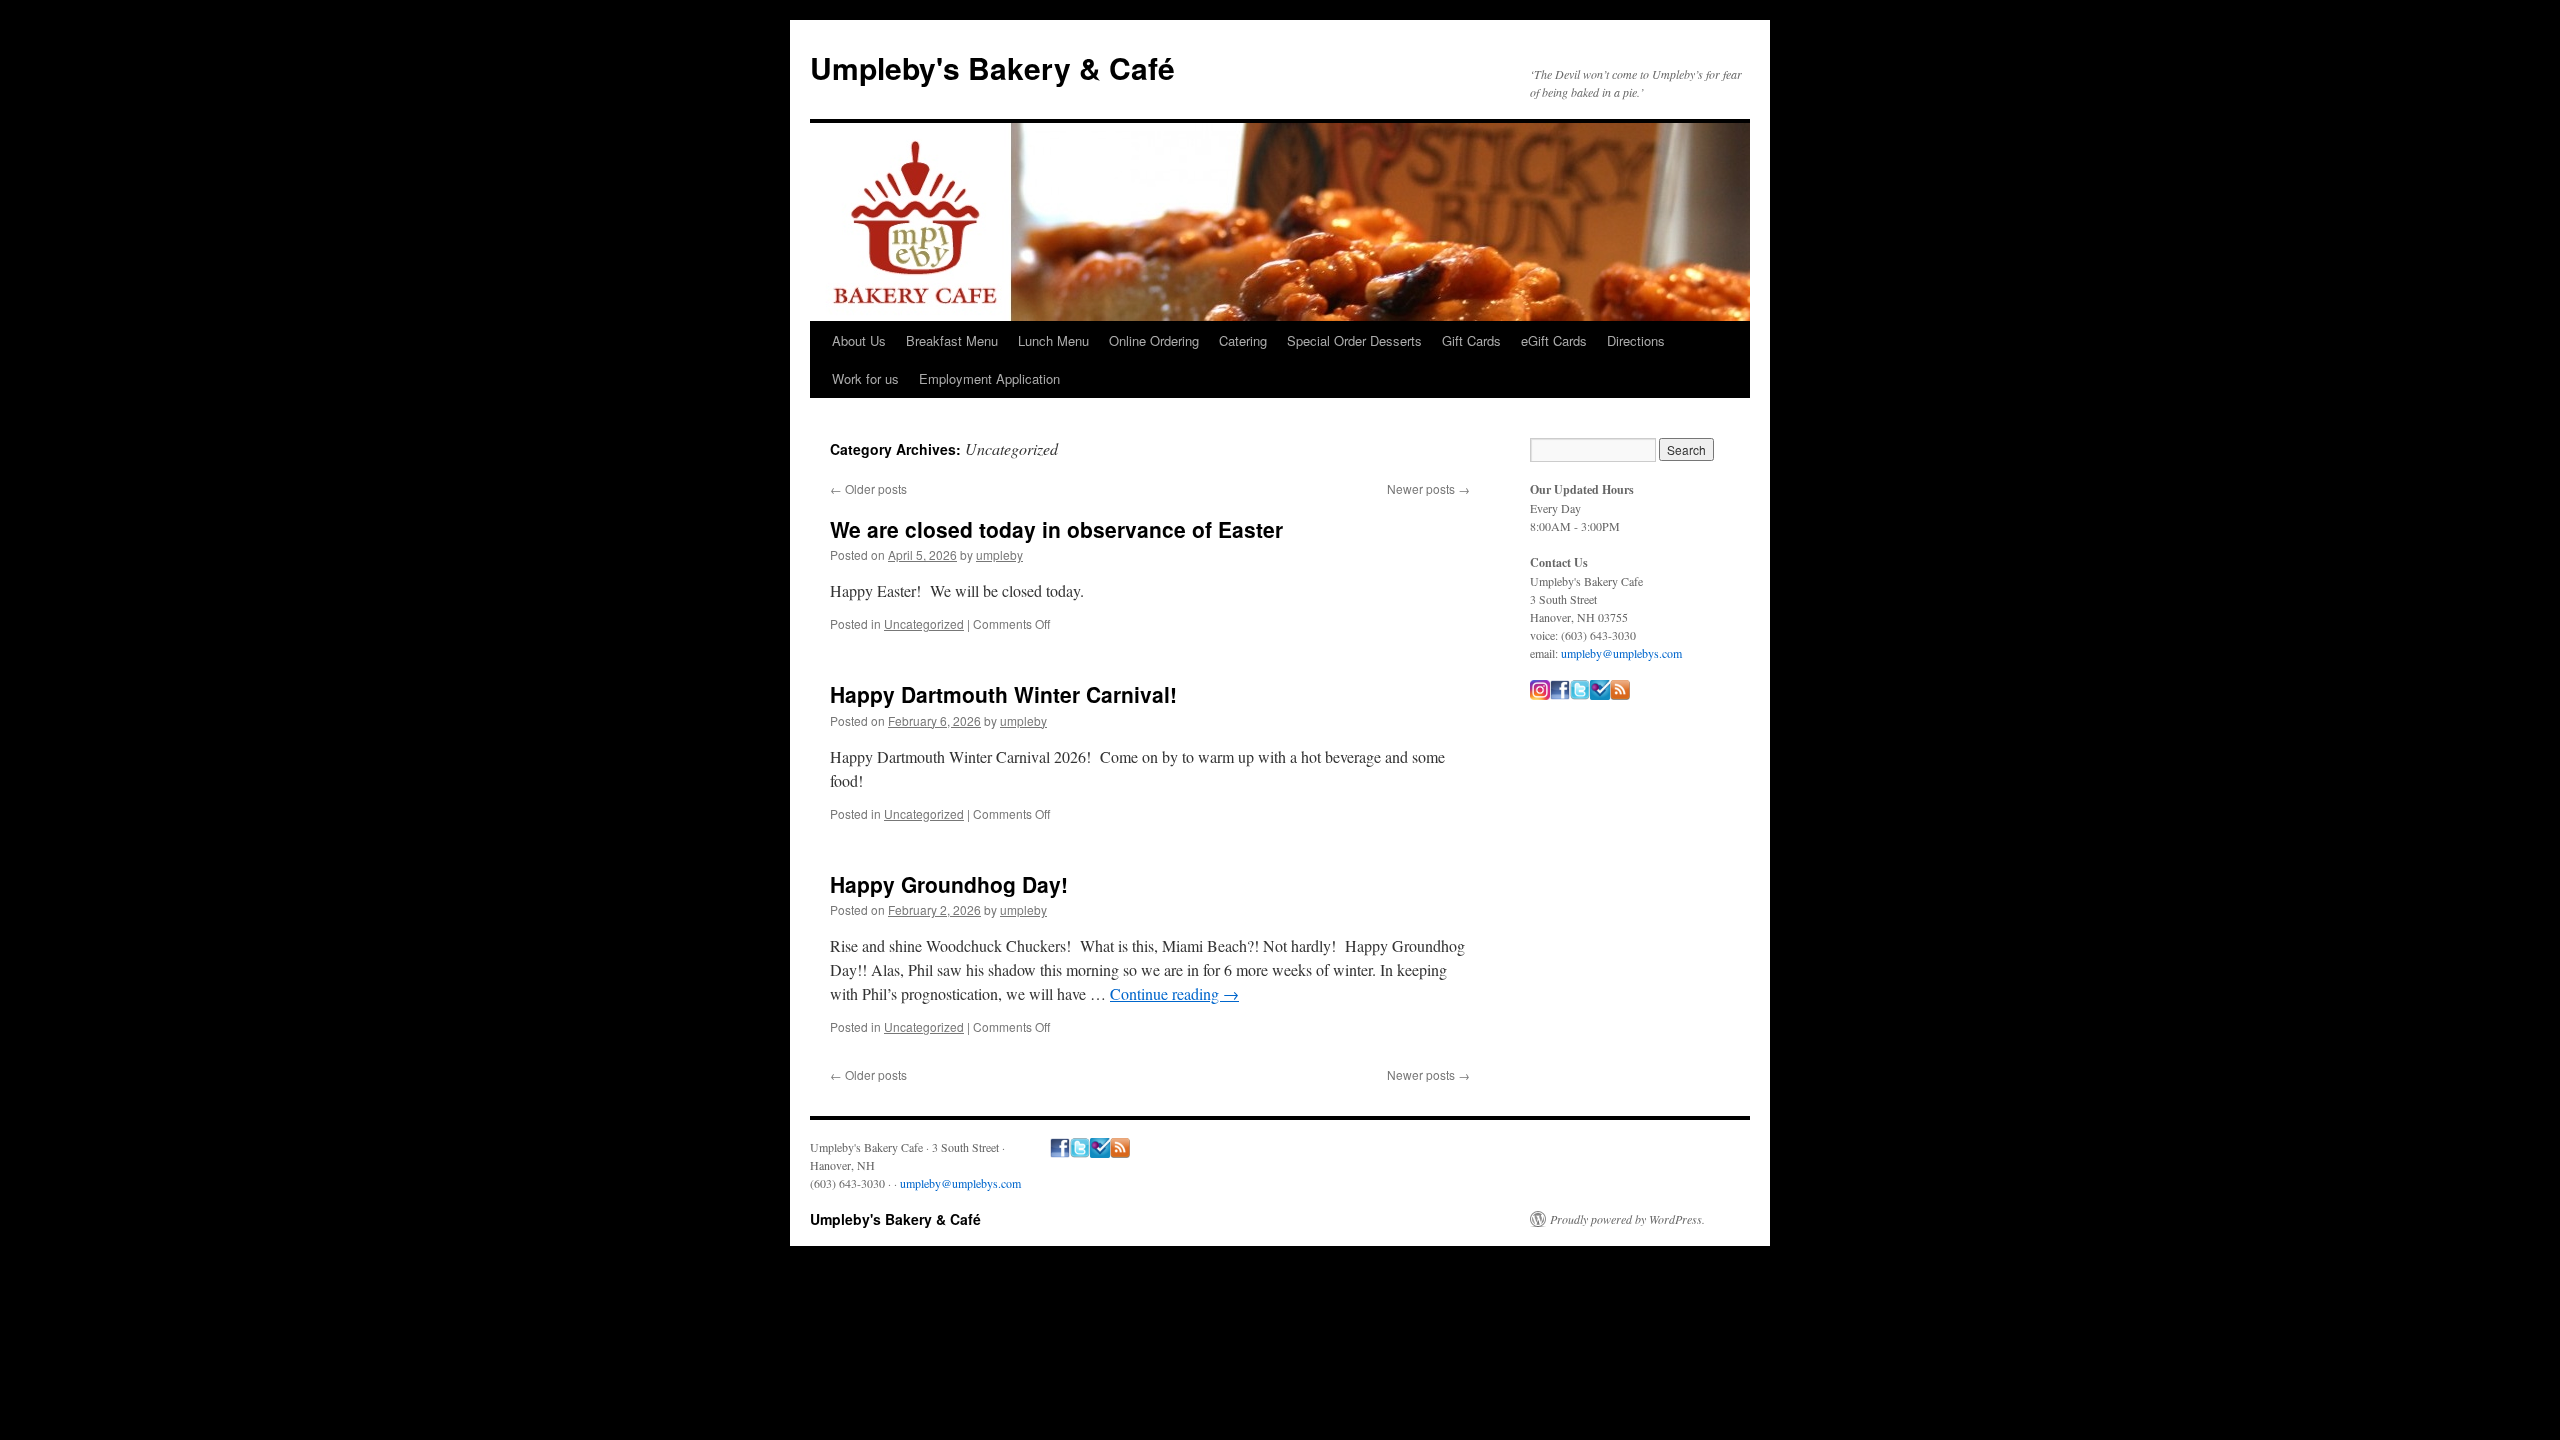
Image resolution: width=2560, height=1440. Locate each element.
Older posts (868, 488)
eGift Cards (1554, 340)
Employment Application (989, 378)
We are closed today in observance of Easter (1056, 529)
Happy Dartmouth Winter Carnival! (1003, 694)
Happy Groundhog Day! (949, 884)
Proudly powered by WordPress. (1627, 1219)
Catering (1243, 340)
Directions (1636, 340)
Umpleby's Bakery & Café (992, 67)
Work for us (865, 378)
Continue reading (1174, 993)
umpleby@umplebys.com (1621, 653)
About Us (859, 340)
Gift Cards (1471, 340)
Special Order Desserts (1354, 340)
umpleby (999, 554)
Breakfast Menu (952, 340)
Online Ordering (1154, 340)
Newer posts (1428, 488)
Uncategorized (924, 623)
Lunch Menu (1053, 340)
